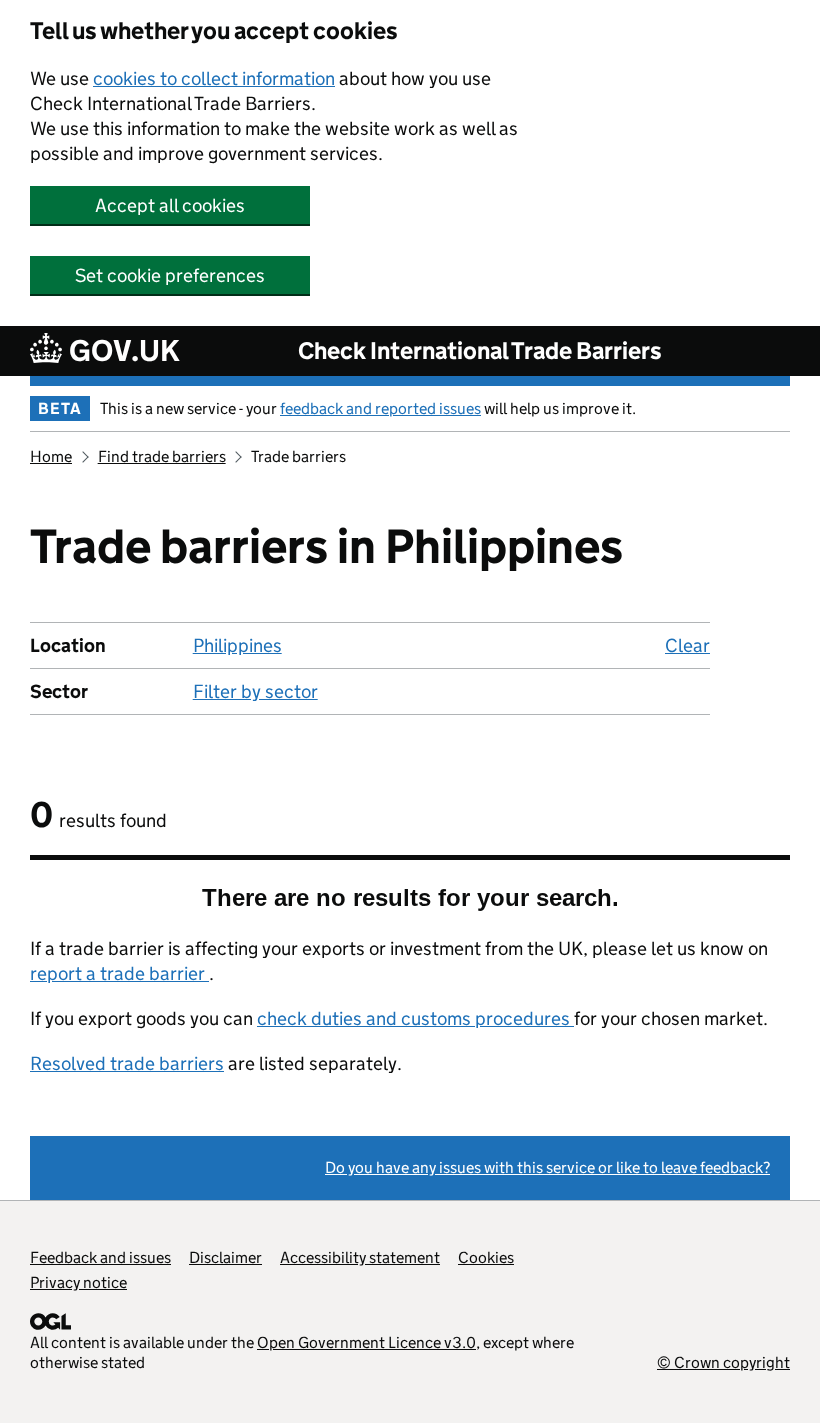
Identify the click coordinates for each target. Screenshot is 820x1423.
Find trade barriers (162, 456)
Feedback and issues (100, 1257)
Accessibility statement (360, 1257)
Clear (687, 645)
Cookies (486, 1257)
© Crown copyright (723, 1362)
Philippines (237, 645)
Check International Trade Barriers (480, 350)
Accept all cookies (170, 205)
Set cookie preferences (170, 275)
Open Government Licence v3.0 (366, 1342)
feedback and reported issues (380, 408)
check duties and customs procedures (415, 1018)
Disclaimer (225, 1257)
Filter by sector (255, 691)
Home (51, 456)
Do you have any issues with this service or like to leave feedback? (547, 1167)
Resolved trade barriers (127, 1063)
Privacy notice (78, 1282)
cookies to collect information (214, 78)
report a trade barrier (119, 973)
